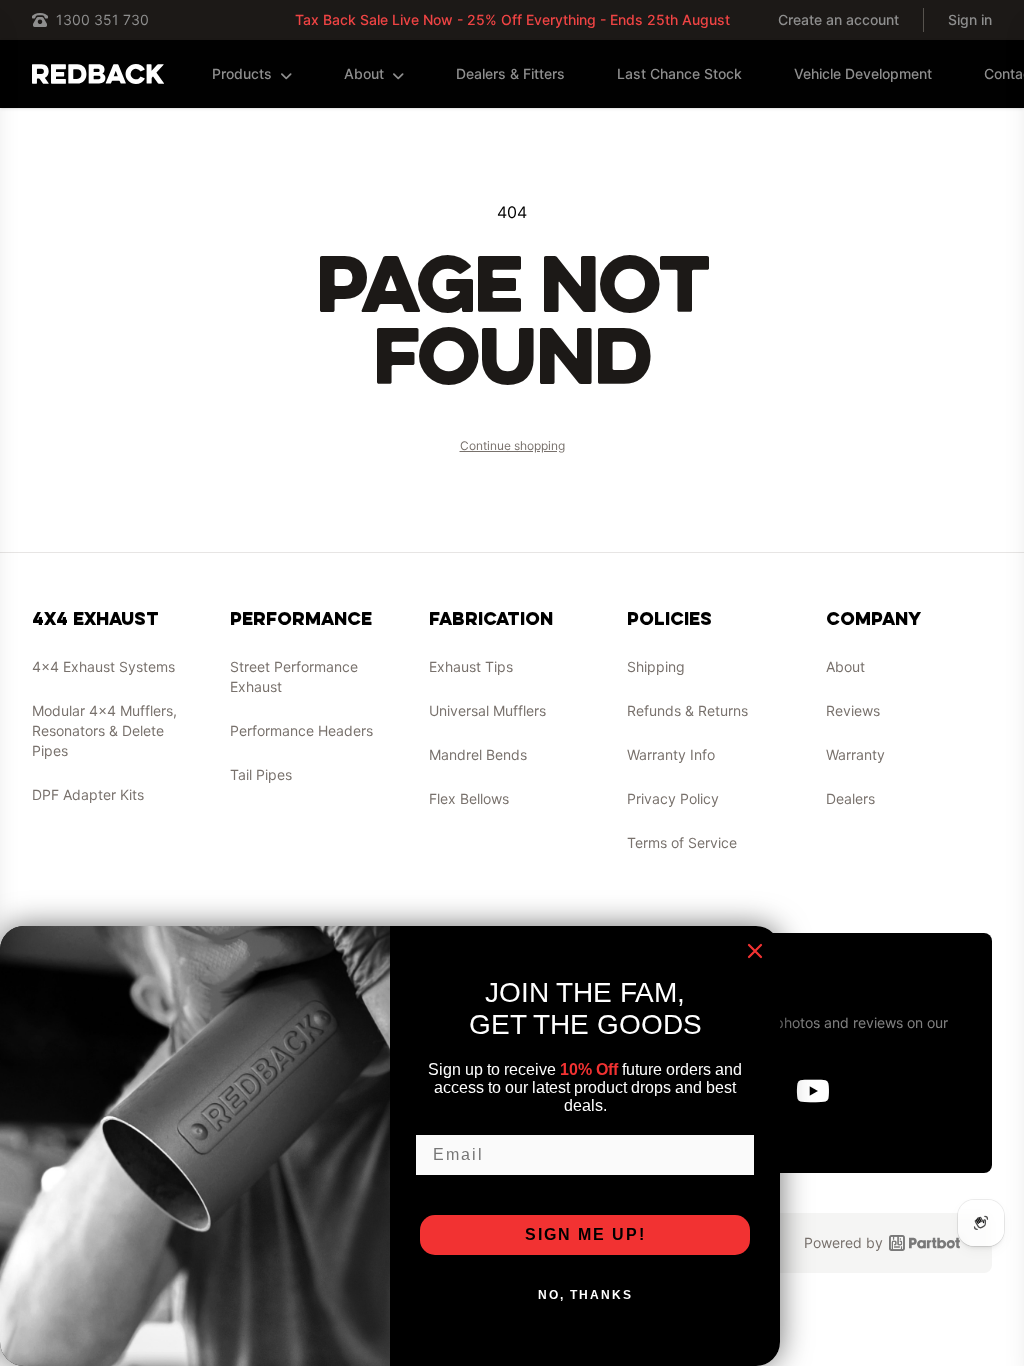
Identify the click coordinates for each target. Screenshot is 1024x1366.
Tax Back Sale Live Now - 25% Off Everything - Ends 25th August (512, 19)
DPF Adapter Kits (88, 794)
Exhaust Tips (471, 666)
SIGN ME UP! (585, 1234)
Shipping (656, 666)
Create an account (838, 19)
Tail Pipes (261, 774)
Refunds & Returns (687, 710)
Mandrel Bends (478, 754)
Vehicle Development (863, 73)
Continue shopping (512, 445)
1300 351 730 (102, 19)
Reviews (853, 710)
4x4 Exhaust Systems (103, 666)
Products (242, 73)
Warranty (855, 754)
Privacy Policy (673, 798)
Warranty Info (671, 754)
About (364, 73)
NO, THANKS (585, 1295)
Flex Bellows (469, 798)
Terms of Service (682, 842)
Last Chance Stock (679, 73)
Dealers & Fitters (510, 73)
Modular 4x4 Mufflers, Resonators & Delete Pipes (104, 730)
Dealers (850, 798)
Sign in (970, 19)
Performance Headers (301, 730)
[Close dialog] (755, 951)
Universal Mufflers (487, 710)
